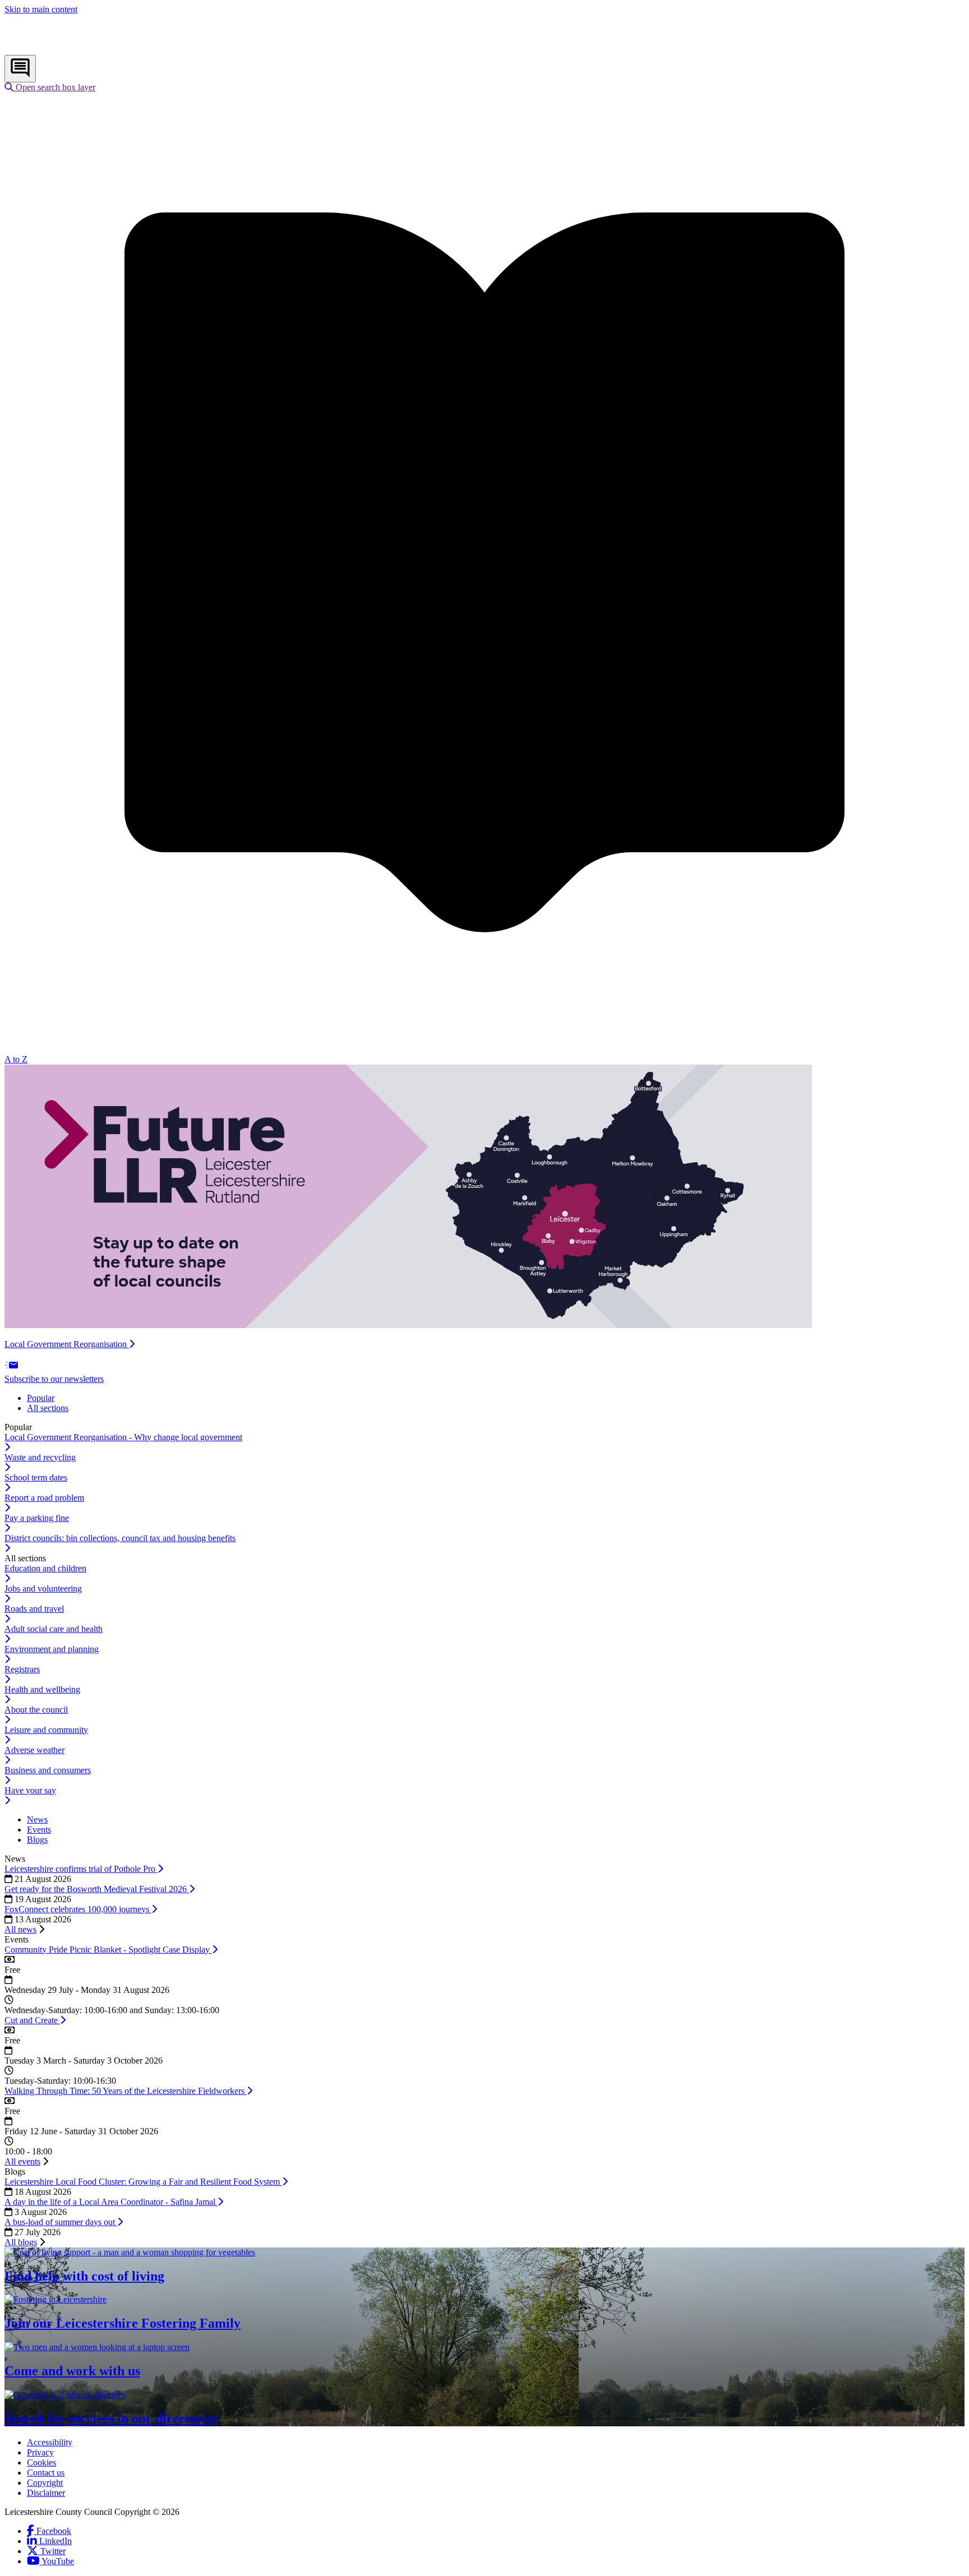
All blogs (21, 2242)
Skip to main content (41, 9)
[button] (50, 87)
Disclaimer (46, 2493)
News (15, 1859)
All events (22, 2161)
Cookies (41, 2462)
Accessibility (50, 2442)
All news (20, 1929)
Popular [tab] (41, 1398)
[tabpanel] (484, 1488)
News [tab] (37, 1819)
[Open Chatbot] (20, 69)
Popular (18, 1427)
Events (17, 1939)
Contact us (46, 2473)
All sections (25, 1558)
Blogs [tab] (37, 1840)
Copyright (45, 2483)
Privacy (40, 2452)
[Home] (79, 50)
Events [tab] (39, 1830)
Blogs (15, 2172)
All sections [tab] (48, 1408)
